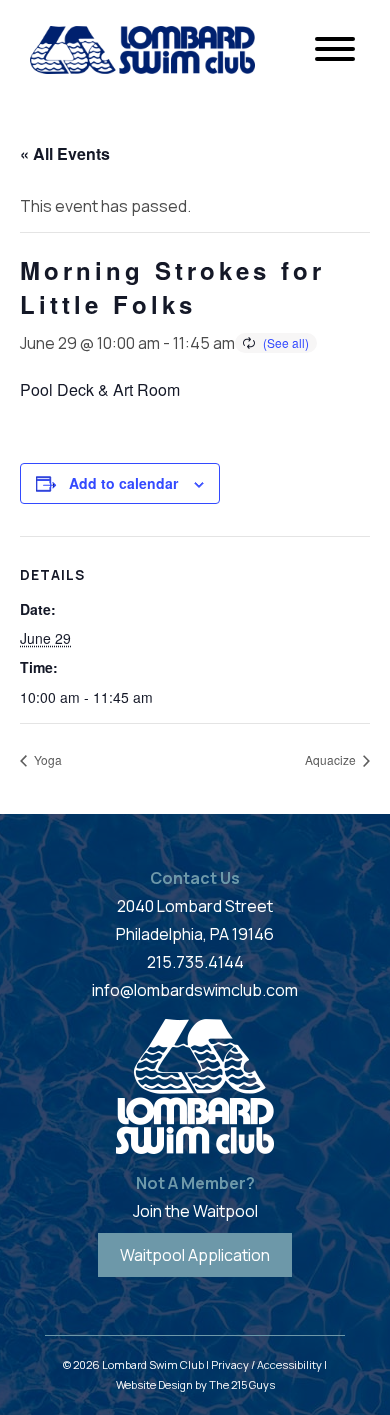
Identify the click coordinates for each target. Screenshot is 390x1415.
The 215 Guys (242, 1384)
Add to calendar (123, 483)
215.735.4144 (195, 962)
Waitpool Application (195, 1255)
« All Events (65, 153)
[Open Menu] (335, 50)
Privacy (230, 1364)
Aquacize (332, 759)
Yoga (46, 759)
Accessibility (289, 1364)
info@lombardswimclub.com (195, 990)
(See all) (286, 342)
